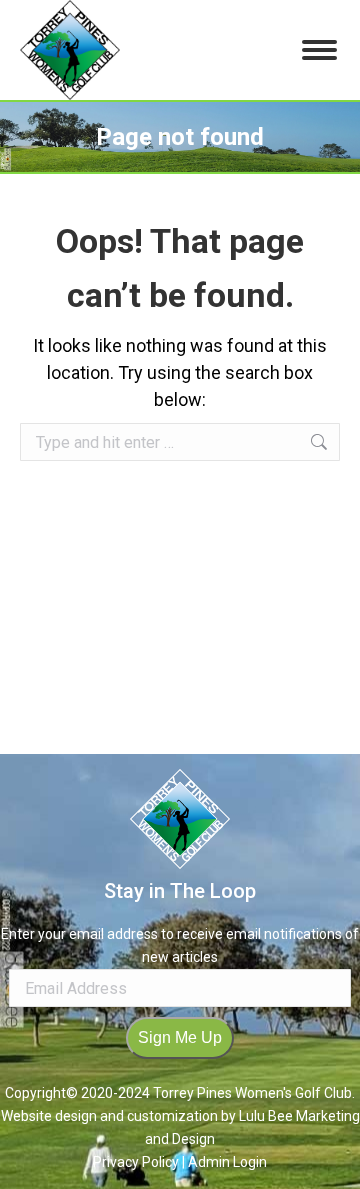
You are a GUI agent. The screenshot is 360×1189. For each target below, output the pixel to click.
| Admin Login (224, 1162)
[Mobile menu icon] (319, 50)
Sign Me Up (180, 1037)
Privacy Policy (137, 1162)
